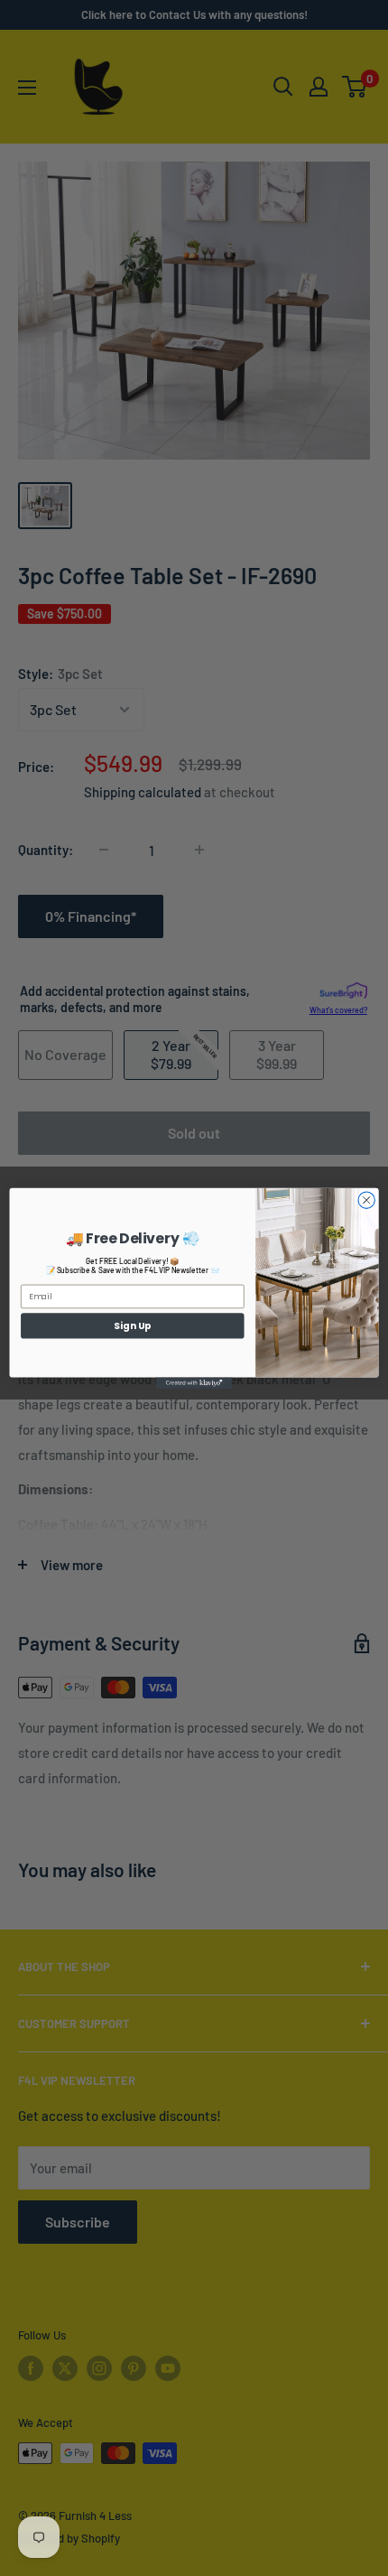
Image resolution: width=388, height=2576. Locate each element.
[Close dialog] (366, 1200)
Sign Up (132, 1325)
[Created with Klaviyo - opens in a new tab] (194, 1383)
